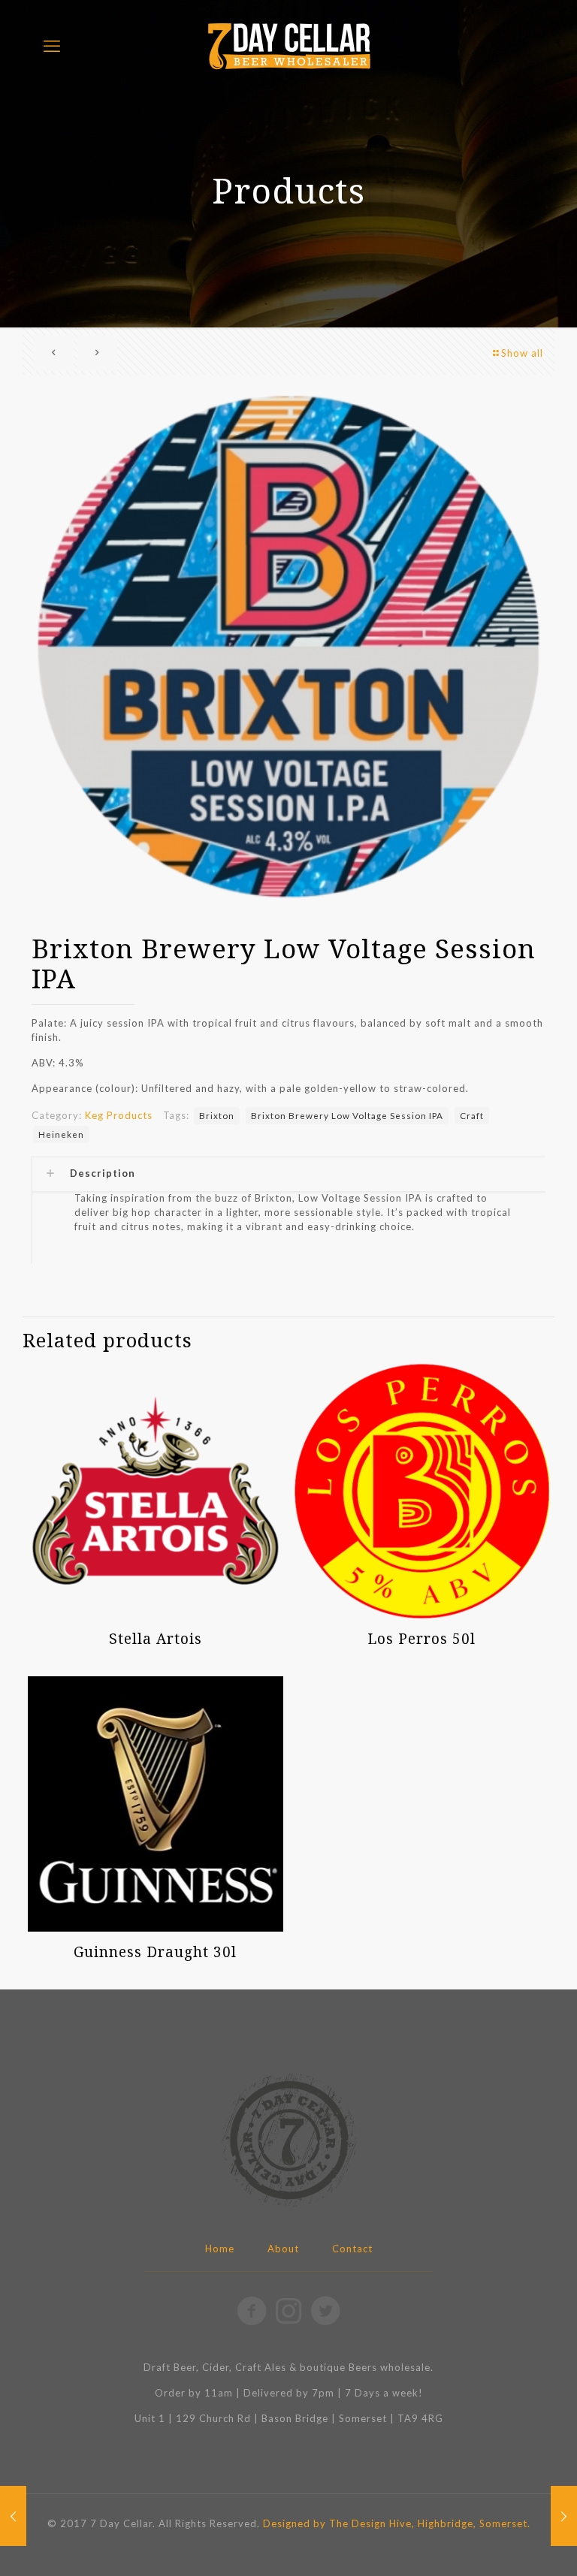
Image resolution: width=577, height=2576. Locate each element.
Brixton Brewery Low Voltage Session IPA (347, 1115)
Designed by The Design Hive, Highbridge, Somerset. (397, 2523)
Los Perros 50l (421, 1639)
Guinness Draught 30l (155, 1952)
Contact (352, 2249)
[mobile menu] (52, 46)
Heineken (61, 1134)
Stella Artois (156, 1639)
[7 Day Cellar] (288, 45)
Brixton (217, 1115)
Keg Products (119, 1115)
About (283, 2249)
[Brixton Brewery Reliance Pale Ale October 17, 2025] (13, 2516)
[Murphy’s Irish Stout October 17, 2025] (564, 2516)
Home (220, 2249)
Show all (522, 353)
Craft (472, 1115)
